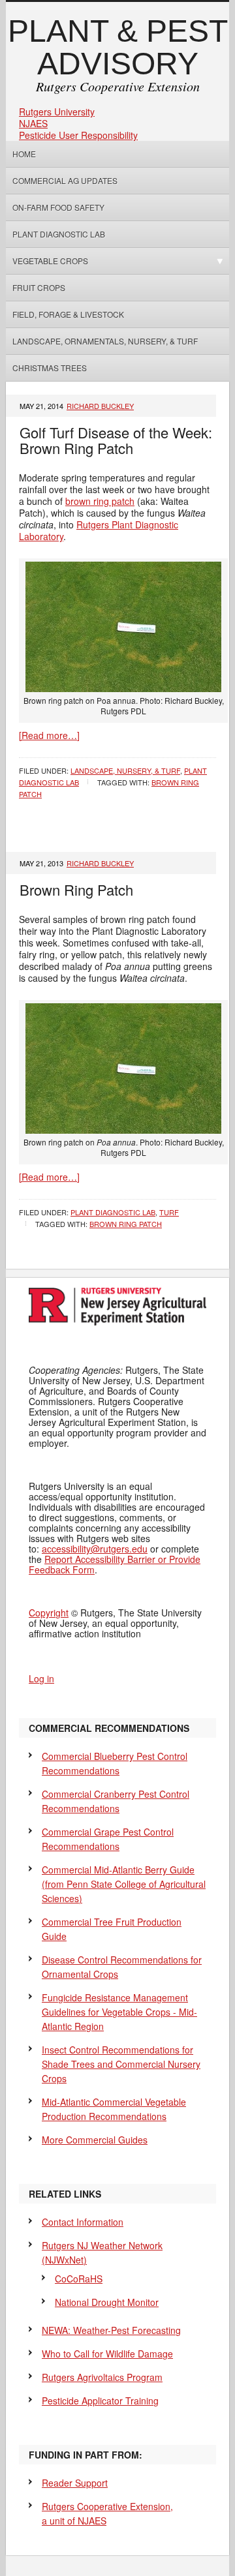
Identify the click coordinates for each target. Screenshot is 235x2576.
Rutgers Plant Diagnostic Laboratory (99, 530)
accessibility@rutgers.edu (95, 1549)
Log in (41, 1678)
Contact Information (83, 2222)
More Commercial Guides (95, 2140)
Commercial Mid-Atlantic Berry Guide (124, 1884)
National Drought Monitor (107, 2302)
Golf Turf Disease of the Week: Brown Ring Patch (116, 440)
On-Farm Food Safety (58, 207)
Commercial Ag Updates (65, 180)
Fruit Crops (39, 287)
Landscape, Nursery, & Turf (125, 770)
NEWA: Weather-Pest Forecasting (111, 2330)
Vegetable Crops (47, 261)
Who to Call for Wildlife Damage (107, 2354)
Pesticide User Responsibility (78, 135)
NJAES (33, 123)
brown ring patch (100, 501)
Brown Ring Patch (76, 889)
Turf (169, 1212)
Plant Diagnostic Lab (59, 234)
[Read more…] (49, 735)
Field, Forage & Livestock (68, 314)
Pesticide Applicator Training (100, 2401)
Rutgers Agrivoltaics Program (102, 2377)
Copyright (49, 1613)
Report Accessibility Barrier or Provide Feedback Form (115, 1564)
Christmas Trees (50, 368)
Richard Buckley (100, 406)
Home (24, 154)
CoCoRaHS (79, 2279)
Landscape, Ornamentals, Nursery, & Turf (105, 341)
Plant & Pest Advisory (118, 47)
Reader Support (75, 2483)
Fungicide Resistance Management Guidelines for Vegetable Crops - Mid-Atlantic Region (119, 2012)
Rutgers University (57, 112)
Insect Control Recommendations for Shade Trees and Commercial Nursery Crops (121, 2064)
